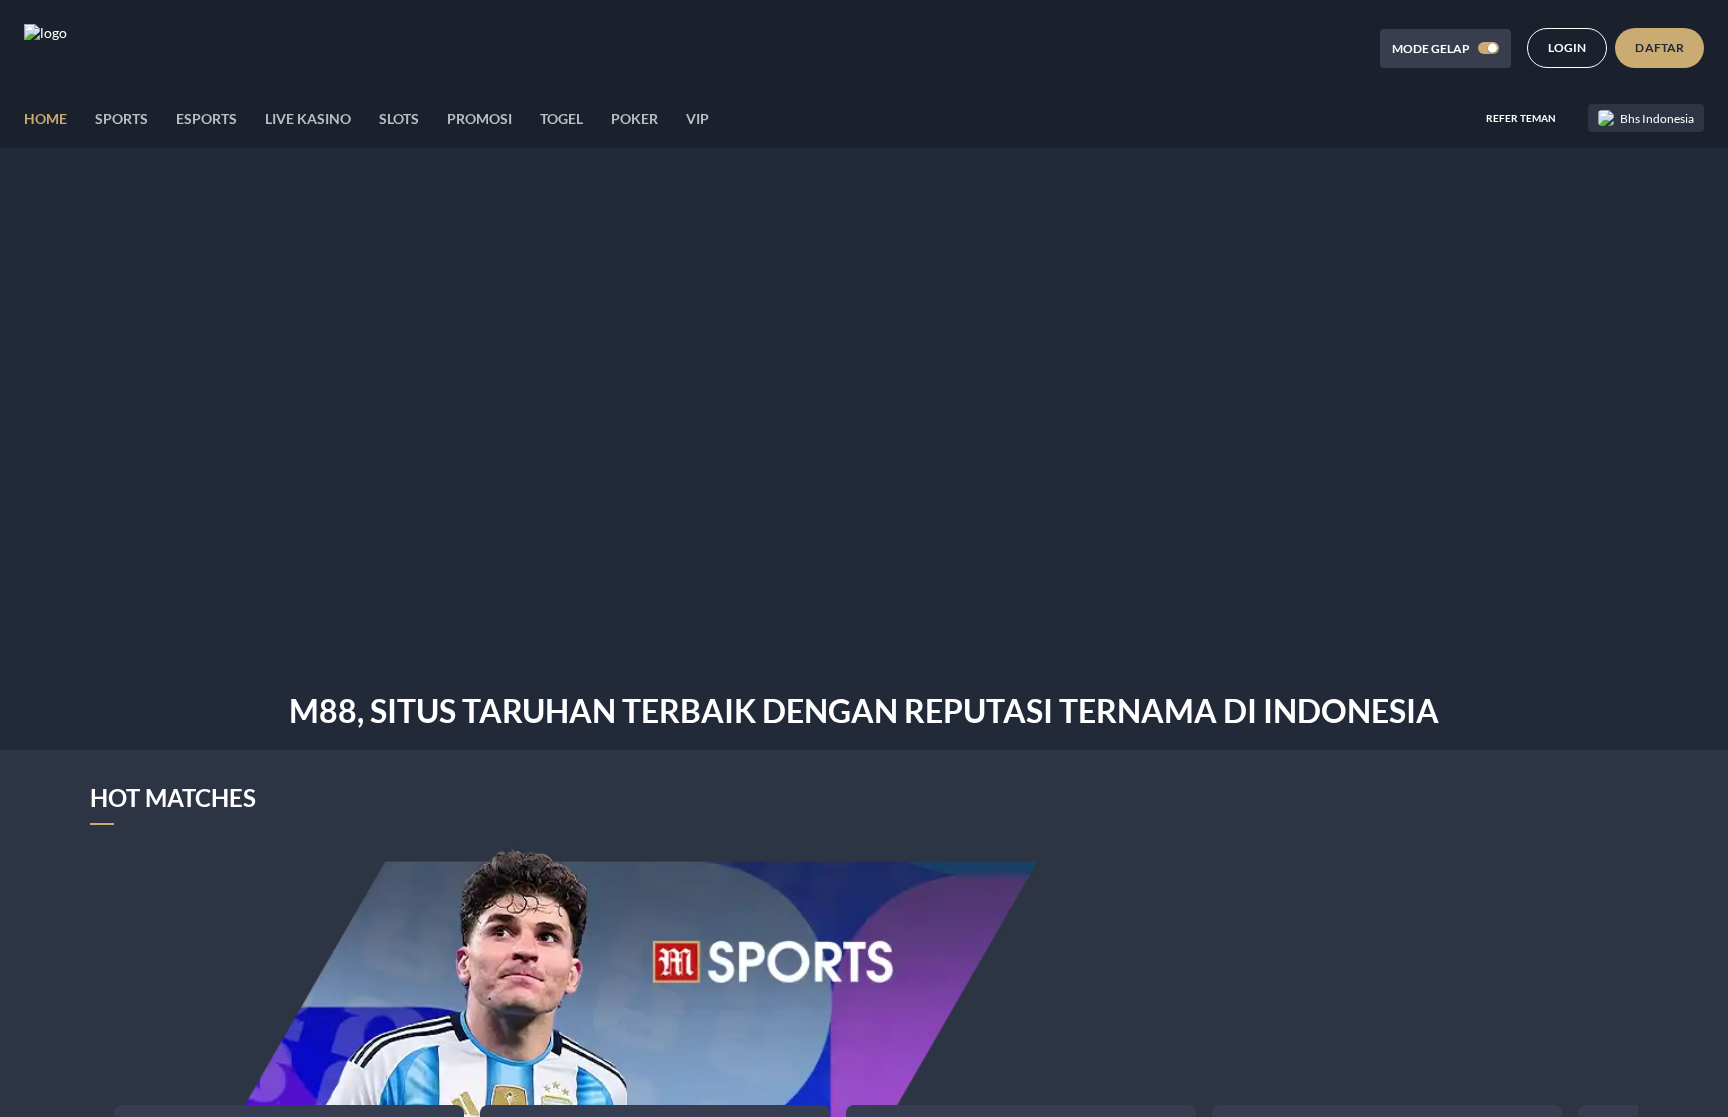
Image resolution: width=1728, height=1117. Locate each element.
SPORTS (121, 118)
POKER (634, 118)
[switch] (1488, 48)
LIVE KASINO (308, 118)
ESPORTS (206, 118)
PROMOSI (479, 118)
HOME (45, 118)
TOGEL (561, 118)
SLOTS (399, 118)
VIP (697, 118)
